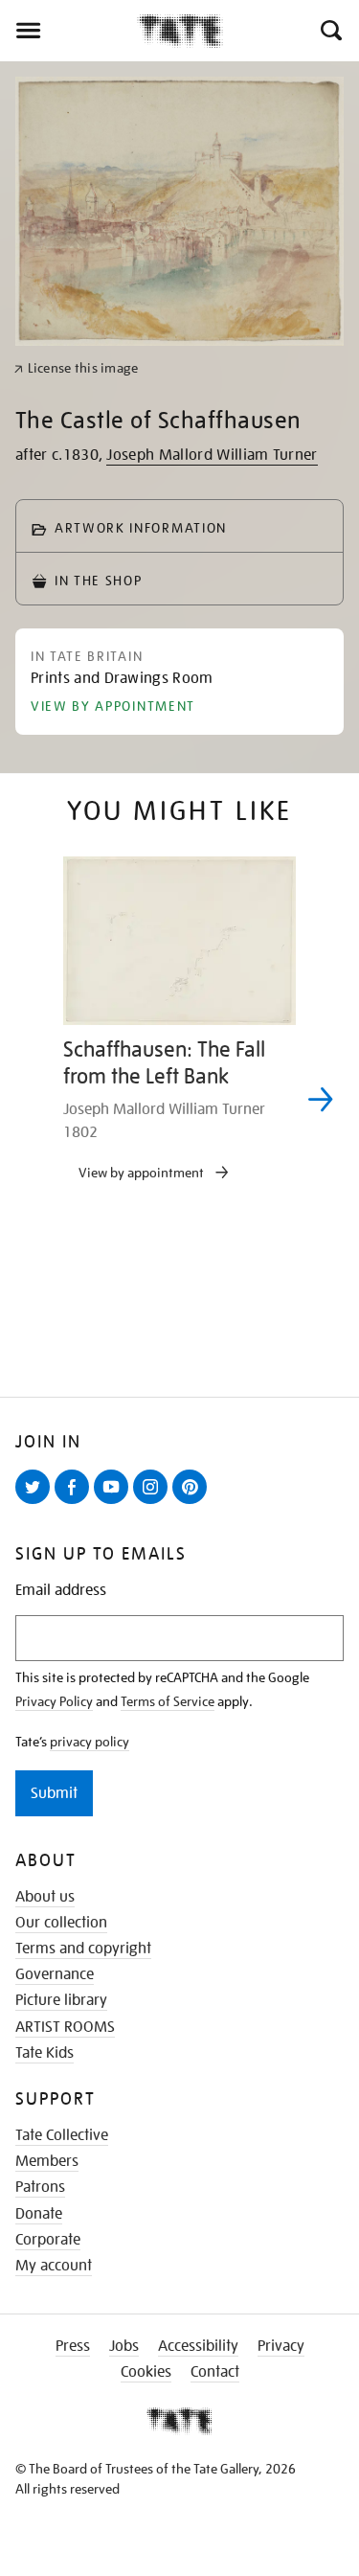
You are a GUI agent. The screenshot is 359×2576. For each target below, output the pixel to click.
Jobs (124, 2346)
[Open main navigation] (68, 31)
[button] (330, 31)
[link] (76, 368)
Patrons (40, 2187)
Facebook (76, 1503)
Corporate (48, 2240)
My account (54, 2266)
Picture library (61, 2000)
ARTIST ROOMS (65, 2027)
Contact (215, 2372)
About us (45, 1897)
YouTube (115, 1503)
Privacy (281, 2346)
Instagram (154, 1503)
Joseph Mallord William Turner (212, 455)
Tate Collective (62, 2135)
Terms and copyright (83, 1949)
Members (47, 2161)
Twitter (36, 1503)
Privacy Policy (54, 1701)
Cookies (146, 2372)
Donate (39, 2214)
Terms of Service (168, 1701)
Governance (55, 1974)
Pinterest (193, 1503)
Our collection (61, 1923)
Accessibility (198, 2346)
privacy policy (90, 1742)
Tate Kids (45, 2053)
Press (73, 2346)
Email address (61, 1591)
